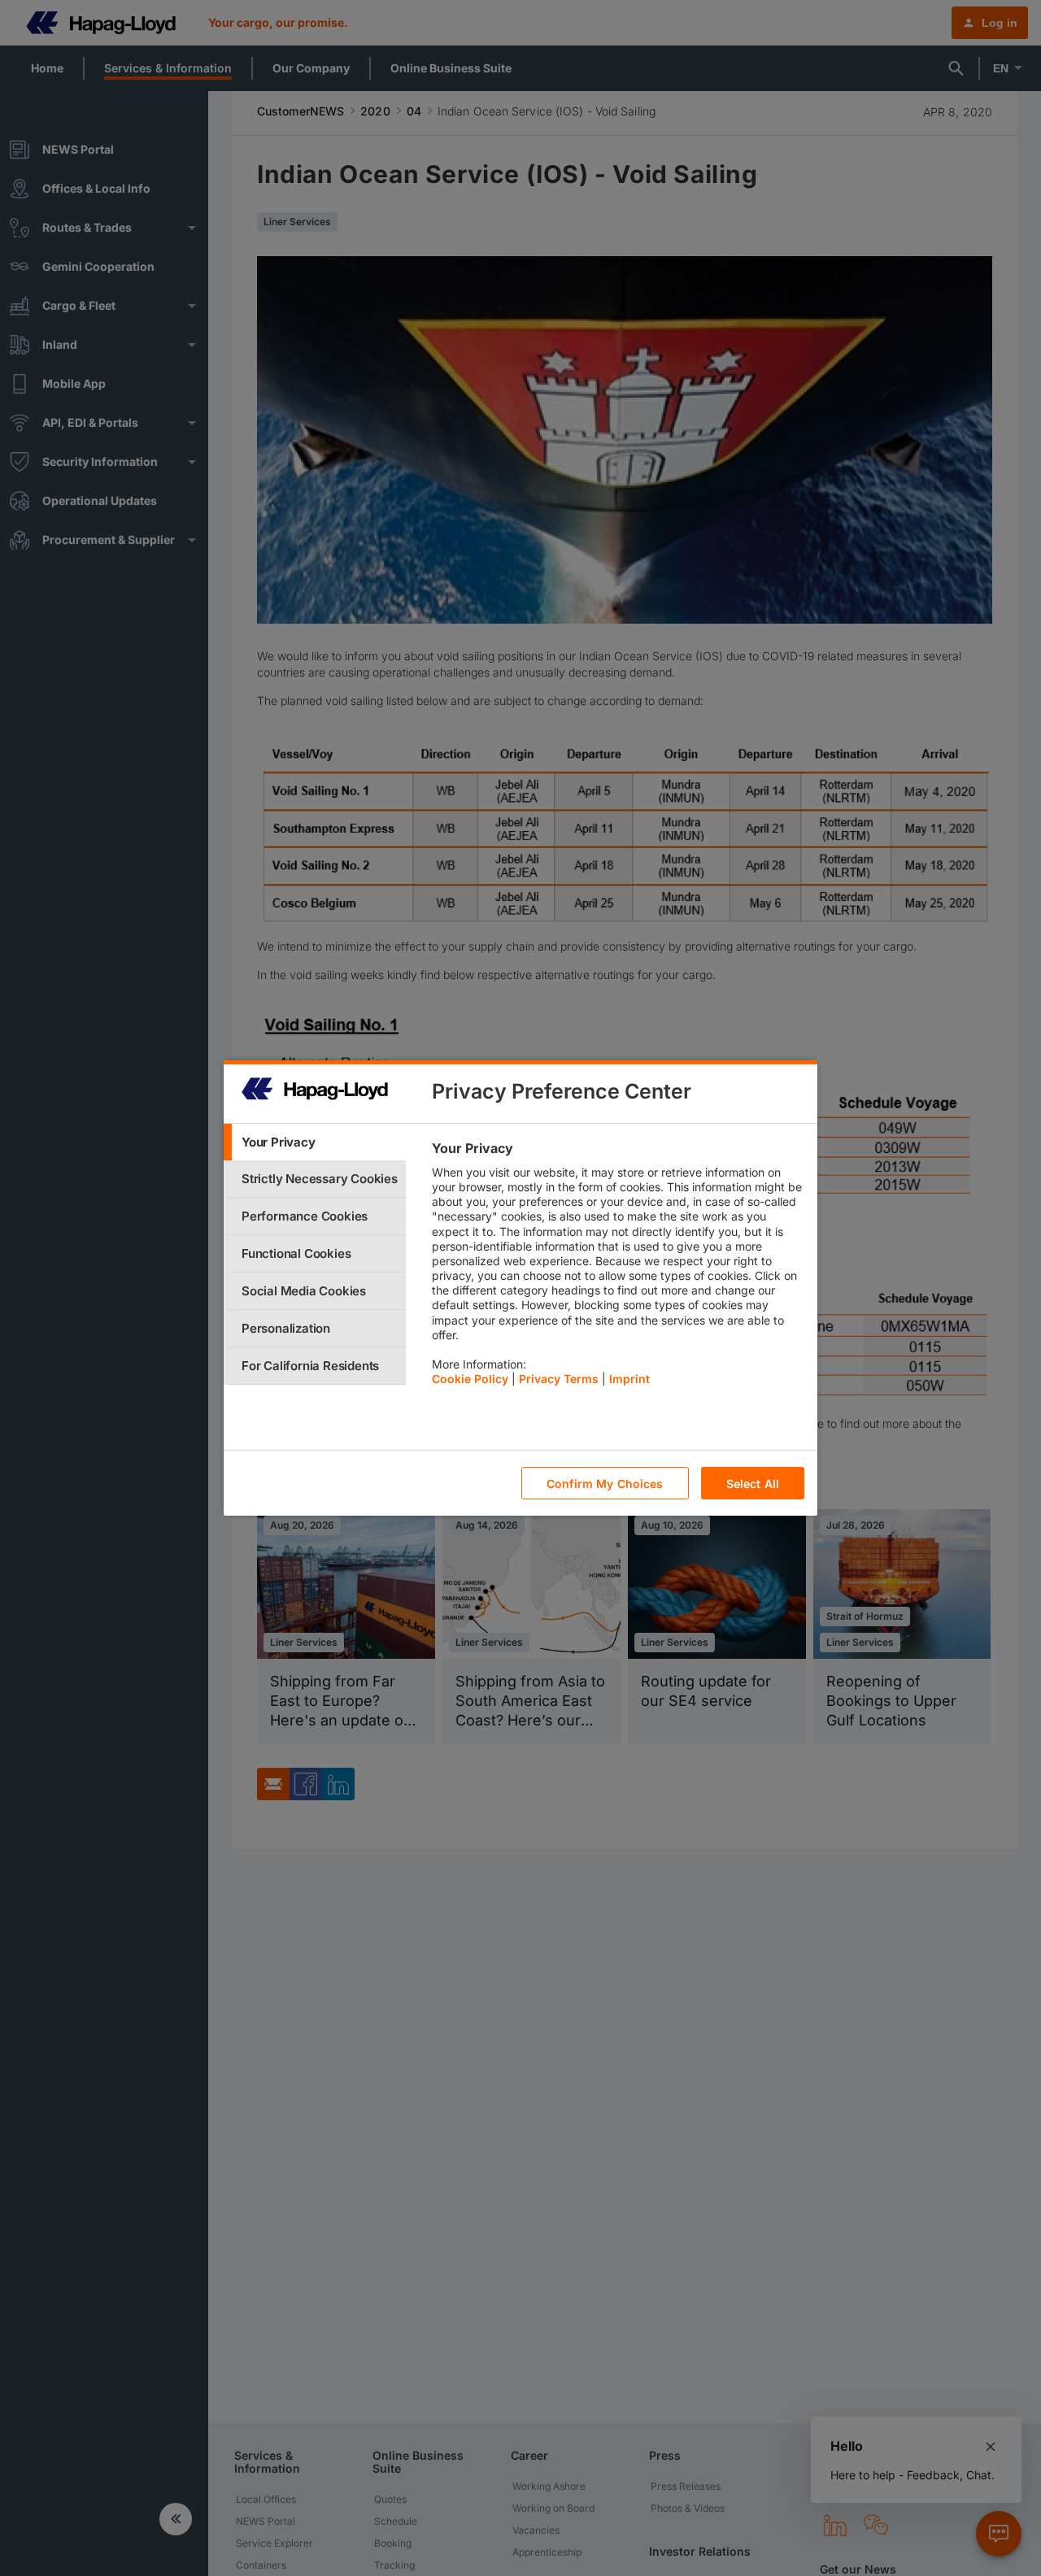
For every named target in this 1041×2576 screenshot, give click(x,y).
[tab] (315, 1142)
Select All (753, 1484)
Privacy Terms (559, 1379)
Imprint (629, 1379)
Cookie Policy (470, 1379)
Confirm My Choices (605, 1484)
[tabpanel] (618, 1268)
